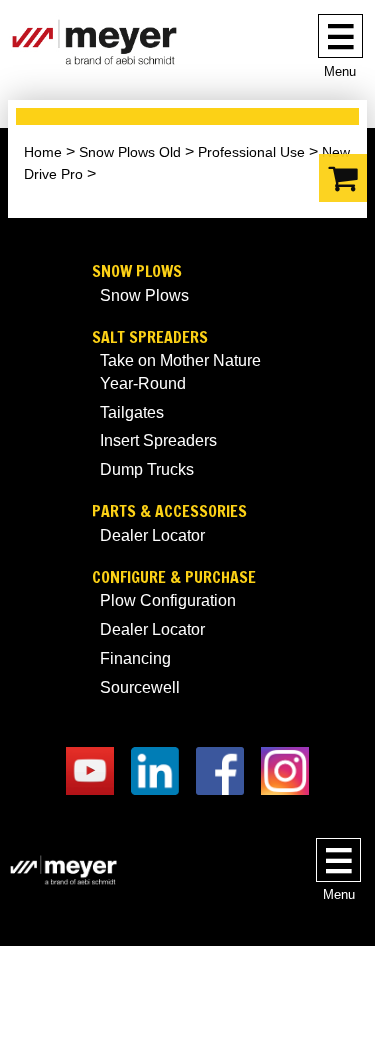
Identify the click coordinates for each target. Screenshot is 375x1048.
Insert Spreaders (158, 440)
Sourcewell (140, 687)
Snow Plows (137, 271)
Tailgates (132, 412)
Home (43, 152)
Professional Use (251, 152)
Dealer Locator (152, 535)
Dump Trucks (147, 469)
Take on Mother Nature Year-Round (180, 371)
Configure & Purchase (174, 577)
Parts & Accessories (169, 511)
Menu (340, 71)
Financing (135, 658)
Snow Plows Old (130, 152)
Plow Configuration (168, 600)
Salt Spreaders (150, 337)
